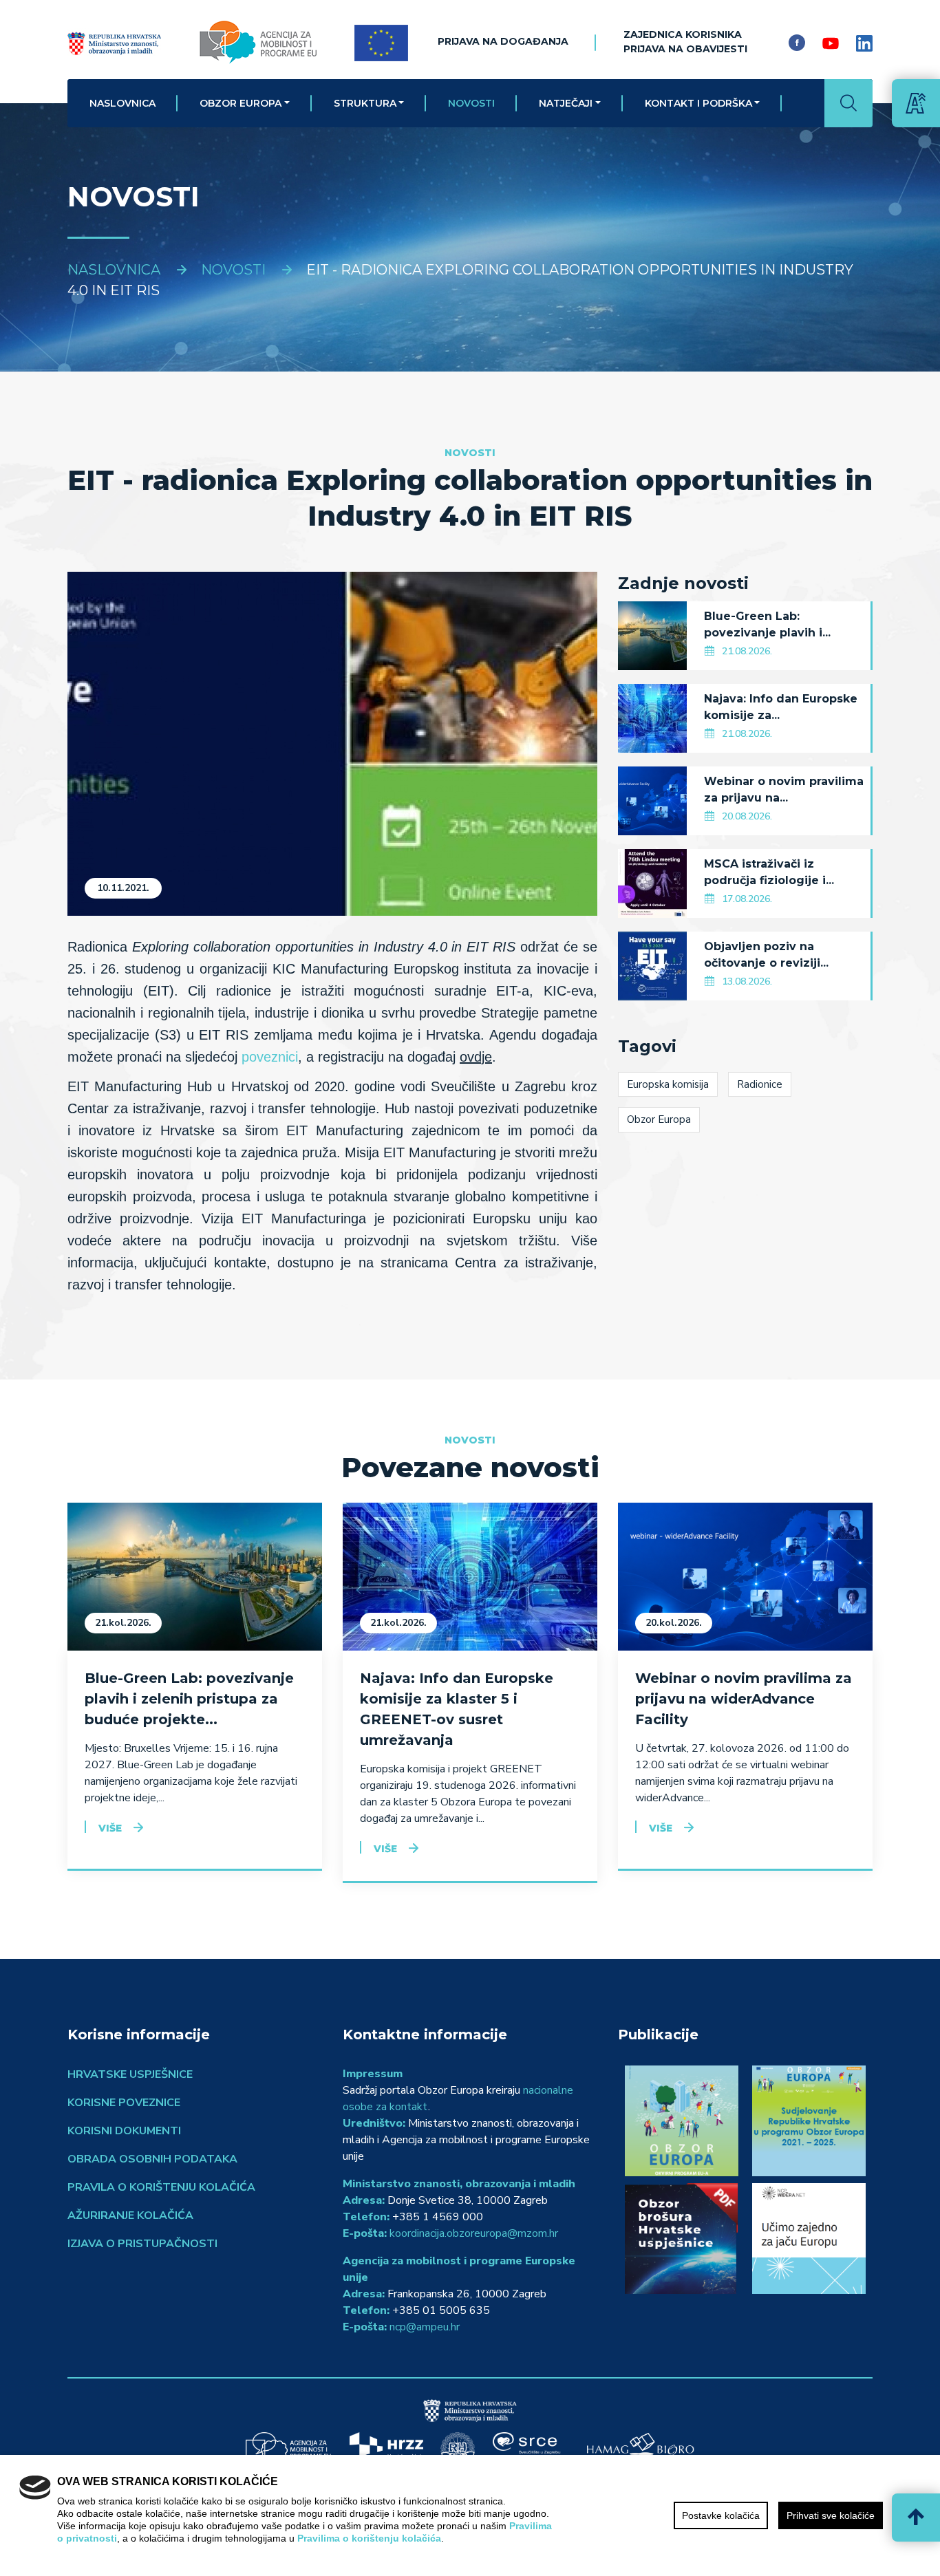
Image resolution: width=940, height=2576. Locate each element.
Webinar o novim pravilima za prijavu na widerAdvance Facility (744, 1699)
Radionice (760, 1084)
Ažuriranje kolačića (130, 2215)
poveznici (270, 1057)
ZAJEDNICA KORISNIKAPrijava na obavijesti (685, 42)
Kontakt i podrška (698, 103)
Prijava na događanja (503, 41)
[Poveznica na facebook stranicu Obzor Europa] (797, 43)
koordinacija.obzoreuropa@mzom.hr (474, 2233)
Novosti (471, 103)
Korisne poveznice (124, 2103)
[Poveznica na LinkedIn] (864, 43)
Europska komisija (668, 1084)
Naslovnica (122, 103)
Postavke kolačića (721, 2515)
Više (110, 1828)
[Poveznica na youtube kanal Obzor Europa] (831, 43)
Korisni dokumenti (124, 2131)
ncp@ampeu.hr (425, 2327)
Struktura (365, 103)
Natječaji (566, 103)
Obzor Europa (241, 103)
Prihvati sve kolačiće (831, 2515)
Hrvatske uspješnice (130, 2074)
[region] (470, 2515)
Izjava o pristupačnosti (142, 2244)
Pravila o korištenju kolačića (161, 2187)
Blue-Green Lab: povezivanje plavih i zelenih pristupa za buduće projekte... (189, 1699)
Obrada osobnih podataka (152, 2159)
